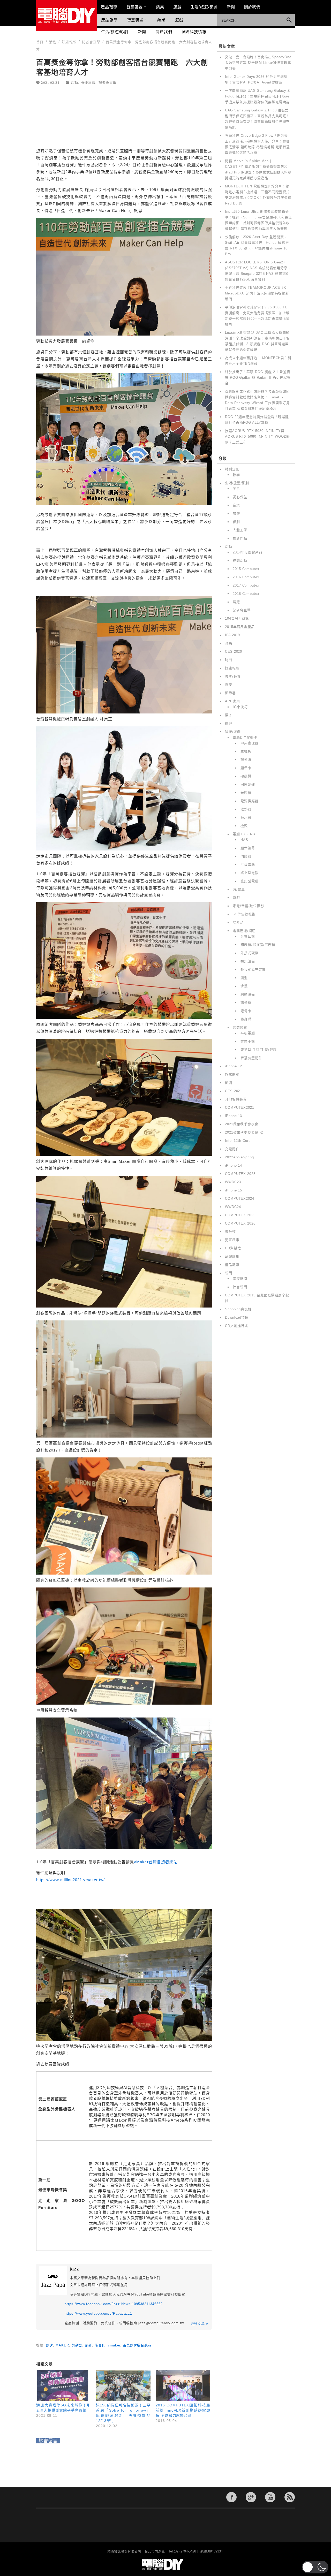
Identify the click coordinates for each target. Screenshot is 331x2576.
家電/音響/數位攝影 (248, 906)
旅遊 (236, 514)
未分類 (230, 1232)
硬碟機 (246, 776)
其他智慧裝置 (236, 1099)
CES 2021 (234, 1091)
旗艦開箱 (232, 1074)
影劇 (236, 522)
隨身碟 (246, 1019)
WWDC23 (233, 1182)
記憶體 (246, 760)
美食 (236, 489)
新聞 (231, 7)
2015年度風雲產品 (240, 627)
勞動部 (77, 2345)
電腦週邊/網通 (244, 931)
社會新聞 (240, 1287)
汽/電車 (239, 889)
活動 (74, 82)
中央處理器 (250, 743)
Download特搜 (237, 1317)
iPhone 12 (234, 1066)
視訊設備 (248, 961)
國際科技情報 (194, 32)
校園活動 (240, 561)
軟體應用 (232, 1256)
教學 (236, 475)
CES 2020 (234, 652)
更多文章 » (199, 2324)
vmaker (114, 2345)
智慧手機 (248, 1041)
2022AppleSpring (239, 1157)
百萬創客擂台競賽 (137, 2345)
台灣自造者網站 (158, 1862)
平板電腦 (248, 865)
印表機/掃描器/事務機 (258, 945)
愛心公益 (240, 497)
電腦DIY (67, 16)
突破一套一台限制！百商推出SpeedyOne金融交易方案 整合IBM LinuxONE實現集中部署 (258, 63)
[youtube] (270, 2497)
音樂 (236, 505)
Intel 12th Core (238, 1141)
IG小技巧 (240, 707)
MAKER (62, 2345)
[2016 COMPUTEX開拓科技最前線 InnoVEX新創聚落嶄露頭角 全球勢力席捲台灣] (183, 2386)
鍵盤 (244, 978)
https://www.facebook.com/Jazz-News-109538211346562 (114, 2304)
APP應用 (232, 701)
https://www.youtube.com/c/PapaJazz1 (98, 2313)
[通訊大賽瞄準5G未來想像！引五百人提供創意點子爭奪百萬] (63, 2386)
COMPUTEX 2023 (240, 1174)
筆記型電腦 (250, 881)
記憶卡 (246, 1011)
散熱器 (246, 809)
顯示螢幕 (248, 848)
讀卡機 (246, 1003)
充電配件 (232, 1149)
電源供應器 (250, 801)
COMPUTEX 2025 (240, 1215)
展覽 (236, 602)
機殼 (244, 826)
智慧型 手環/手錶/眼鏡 (259, 1050)
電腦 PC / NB (244, 834)
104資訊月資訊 (237, 618)
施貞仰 (100, 2345)
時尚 (229, 660)
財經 (229, 723)
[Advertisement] (124, 117)
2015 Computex (246, 569)
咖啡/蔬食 (233, 676)
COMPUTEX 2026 (240, 1223)
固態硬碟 (248, 784)
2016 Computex (246, 577)
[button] (315, 2567)
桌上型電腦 (250, 873)
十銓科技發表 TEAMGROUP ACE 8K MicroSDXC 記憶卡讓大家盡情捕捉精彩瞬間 (257, 293)
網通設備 (248, 994)
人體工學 (240, 530)
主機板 (246, 751)
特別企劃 (232, 469)
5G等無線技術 (244, 914)
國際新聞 (240, 1279)
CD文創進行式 (236, 1326)
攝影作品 (240, 538)
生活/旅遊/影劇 (204, 7)
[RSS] (290, 2497)
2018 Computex (246, 594)
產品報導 (109, 7)
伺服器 (246, 856)
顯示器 (230, 693)
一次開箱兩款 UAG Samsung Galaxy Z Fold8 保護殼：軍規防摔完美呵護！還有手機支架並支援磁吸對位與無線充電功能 (257, 96)
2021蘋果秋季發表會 (242, 1124)
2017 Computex (246, 585)
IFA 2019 (232, 635)
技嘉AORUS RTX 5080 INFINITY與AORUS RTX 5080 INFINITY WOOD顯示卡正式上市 (257, 436)
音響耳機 (248, 936)
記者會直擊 (108, 82)
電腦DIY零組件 (245, 737)
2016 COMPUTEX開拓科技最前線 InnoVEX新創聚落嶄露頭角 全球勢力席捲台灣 (183, 2410)
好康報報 (88, 82)
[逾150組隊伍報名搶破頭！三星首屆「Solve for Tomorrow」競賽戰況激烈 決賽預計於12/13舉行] (123, 2386)
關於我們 (252, 7)
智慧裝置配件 (251, 1058)
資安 (229, 685)
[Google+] (251, 2497)
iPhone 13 (234, 1116)
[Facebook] (231, 2497)
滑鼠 (244, 986)
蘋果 (160, 7)
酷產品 (238, 922)
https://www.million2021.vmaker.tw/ (70, 1880)
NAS (244, 840)
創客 (50, 2345)
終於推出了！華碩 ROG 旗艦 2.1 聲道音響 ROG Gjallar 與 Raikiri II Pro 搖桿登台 (258, 378)
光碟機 (246, 793)
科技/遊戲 (233, 732)
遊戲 (177, 7)
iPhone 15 (234, 1190)
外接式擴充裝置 (253, 970)
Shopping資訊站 (238, 1309)
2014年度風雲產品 (248, 552)
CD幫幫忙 (233, 1248)
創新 (88, 2345)
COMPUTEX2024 (240, 1199)
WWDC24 (233, 1207)
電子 (229, 715)
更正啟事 (232, 1240)
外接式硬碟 (250, 953)
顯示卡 (246, 768)
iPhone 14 (234, 1165)
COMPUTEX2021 (240, 1108)
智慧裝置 (135, 7)
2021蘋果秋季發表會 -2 (244, 1132)
